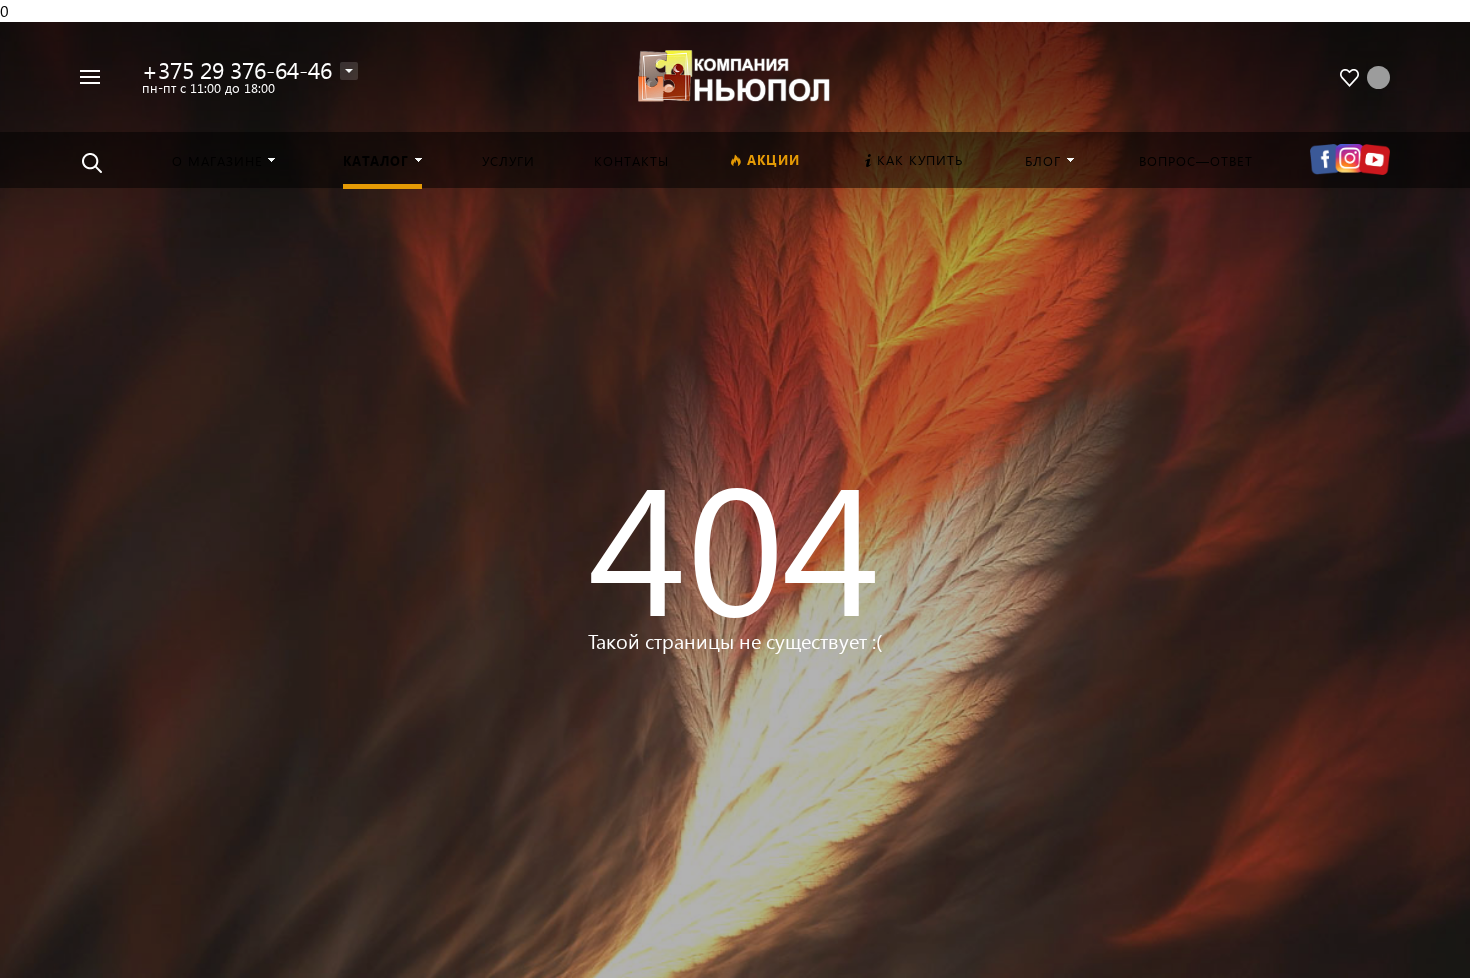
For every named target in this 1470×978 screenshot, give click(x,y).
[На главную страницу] (734, 74)
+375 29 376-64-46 (237, 69)
